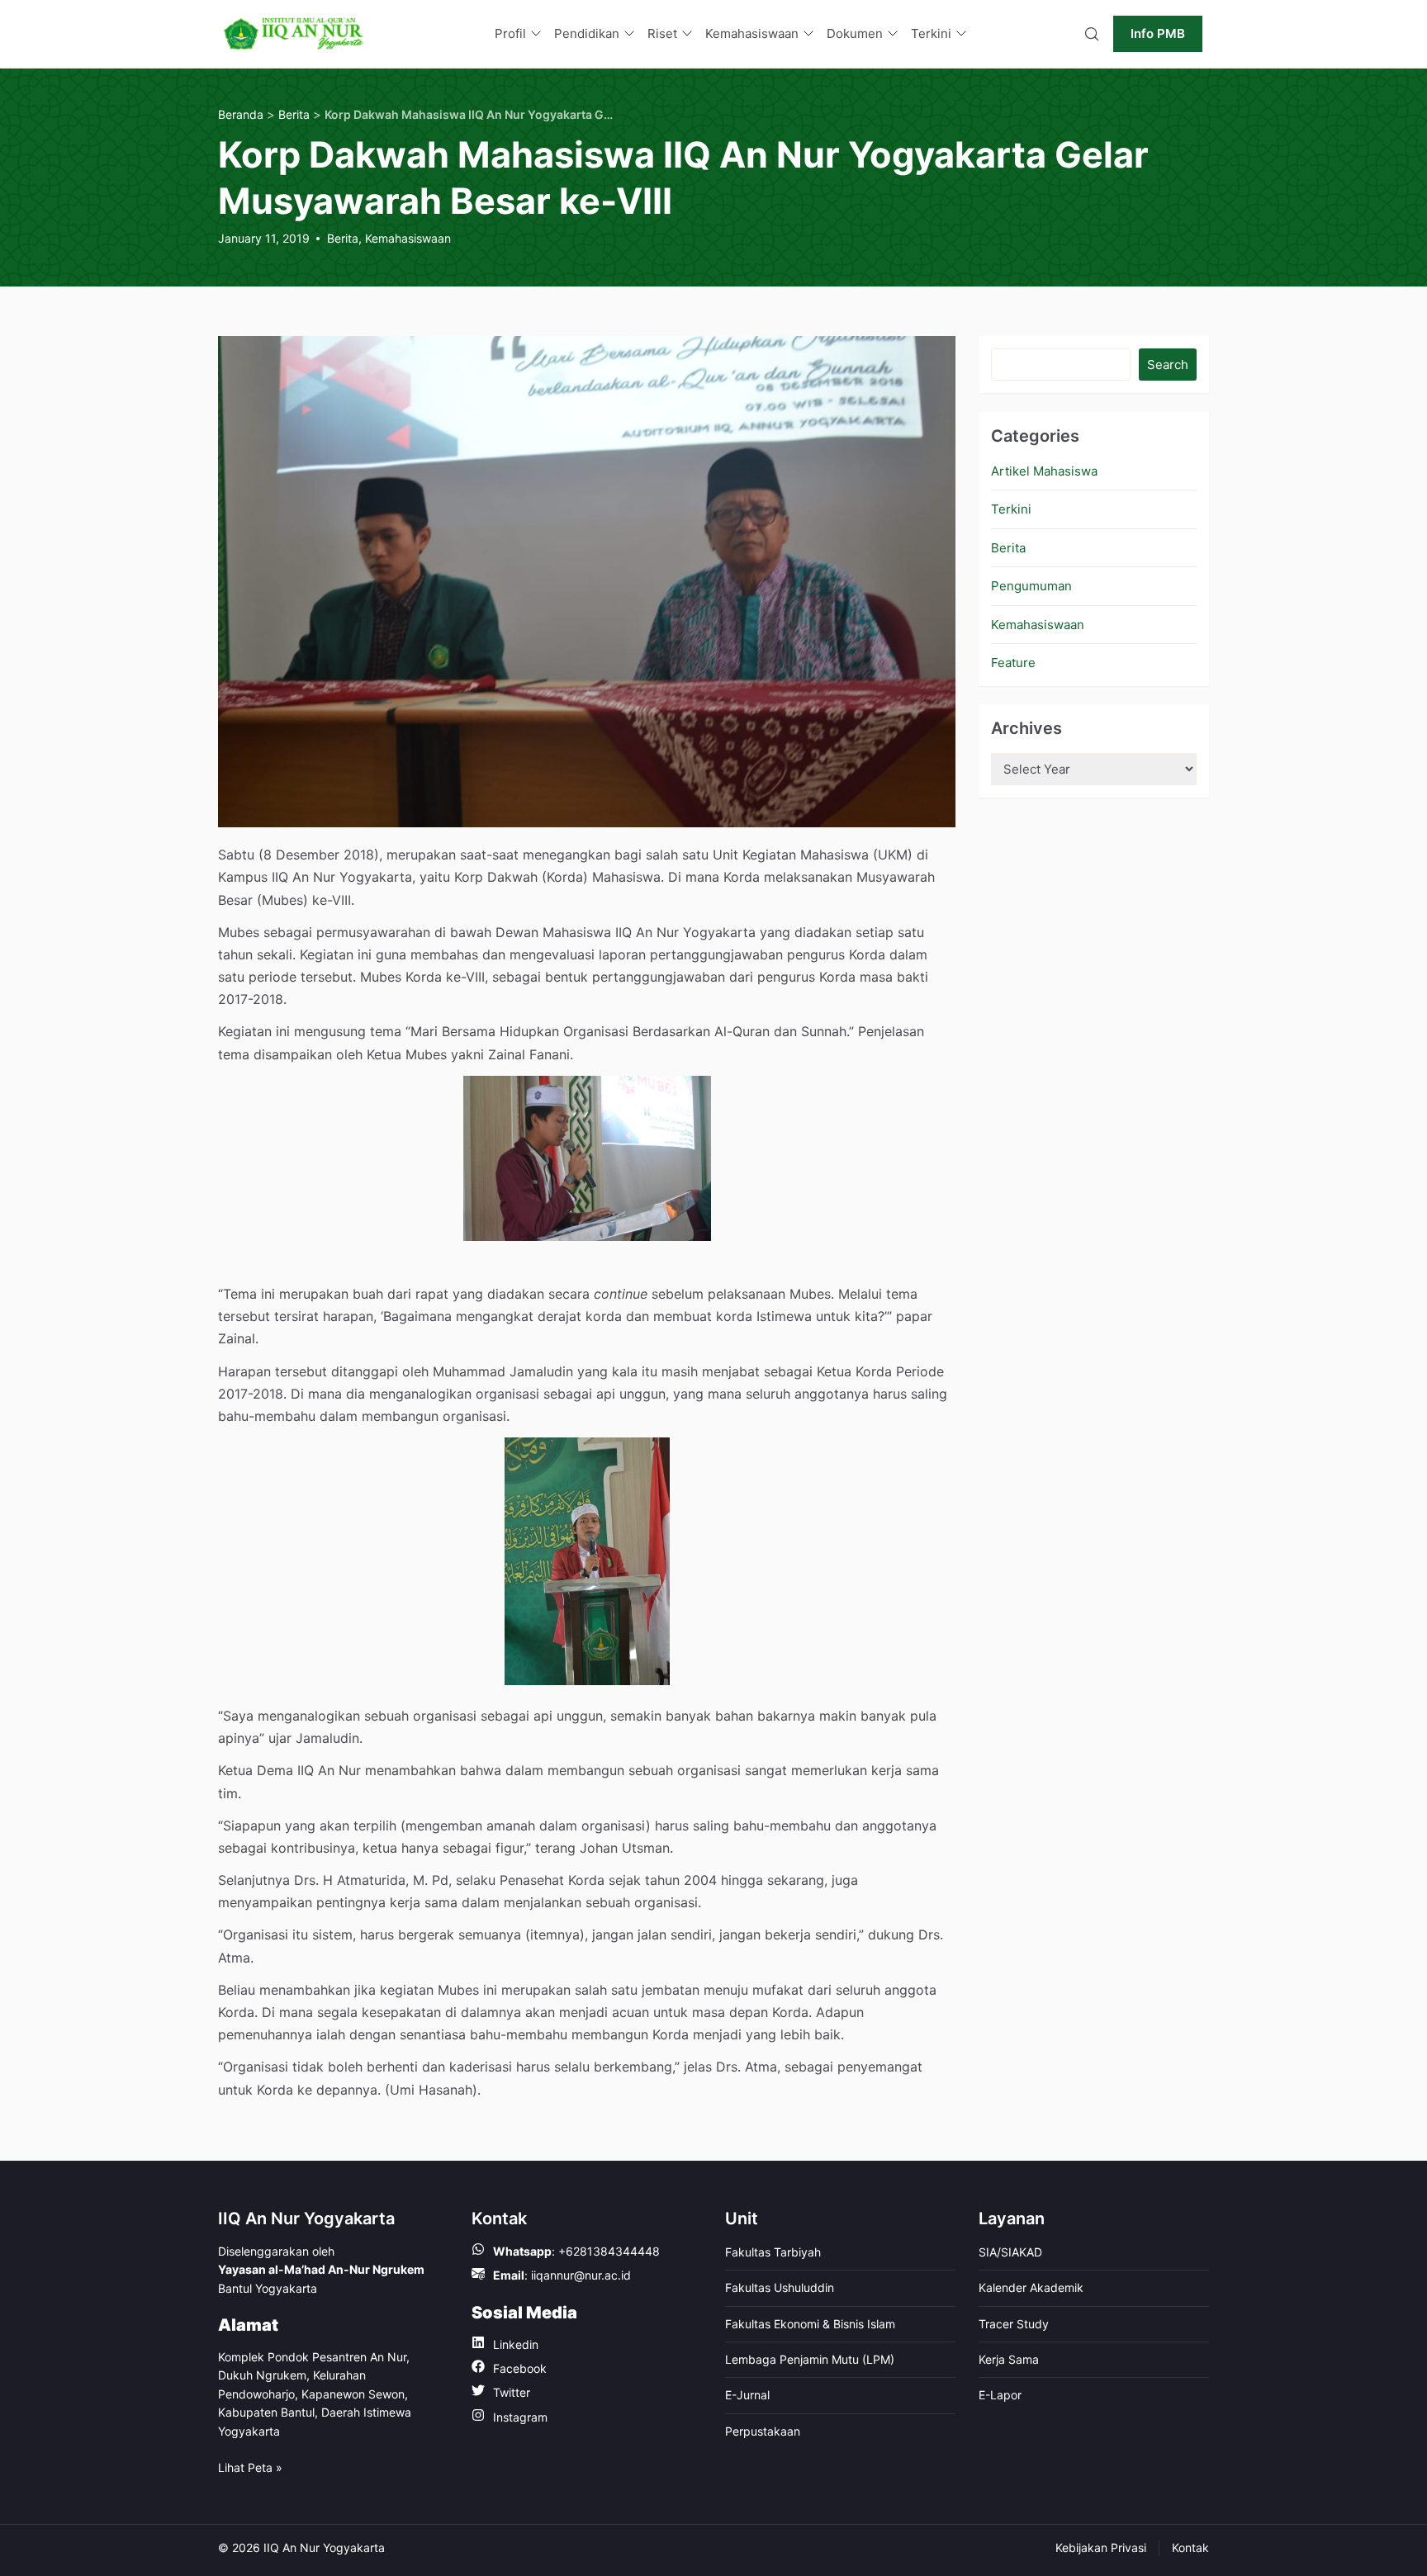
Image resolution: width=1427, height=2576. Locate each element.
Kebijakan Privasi (1101, 2548)
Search (1168, 365)
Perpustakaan (763, 2431)
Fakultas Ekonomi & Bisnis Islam (810, 2324)
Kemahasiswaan (752, 33)
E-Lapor (1000, 2395)
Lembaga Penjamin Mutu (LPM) (810, 2359)
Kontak (1190, 2548)
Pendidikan (587, 33)
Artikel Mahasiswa (1044, 471)
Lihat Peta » (250, 2467)
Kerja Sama (1009, 2359)
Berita (343, 238)
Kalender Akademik (1031, 2287)
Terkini (931, 33)
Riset (662, 33)
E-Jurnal (747, 2395)
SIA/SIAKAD (1010, 2252)
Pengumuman (1031, 586)
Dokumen (855, 33)
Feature (1013, 663)
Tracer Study (1014, 2324)
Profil (510, 33)
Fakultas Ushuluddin (780, 2287)
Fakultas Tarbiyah (773, 2252)
